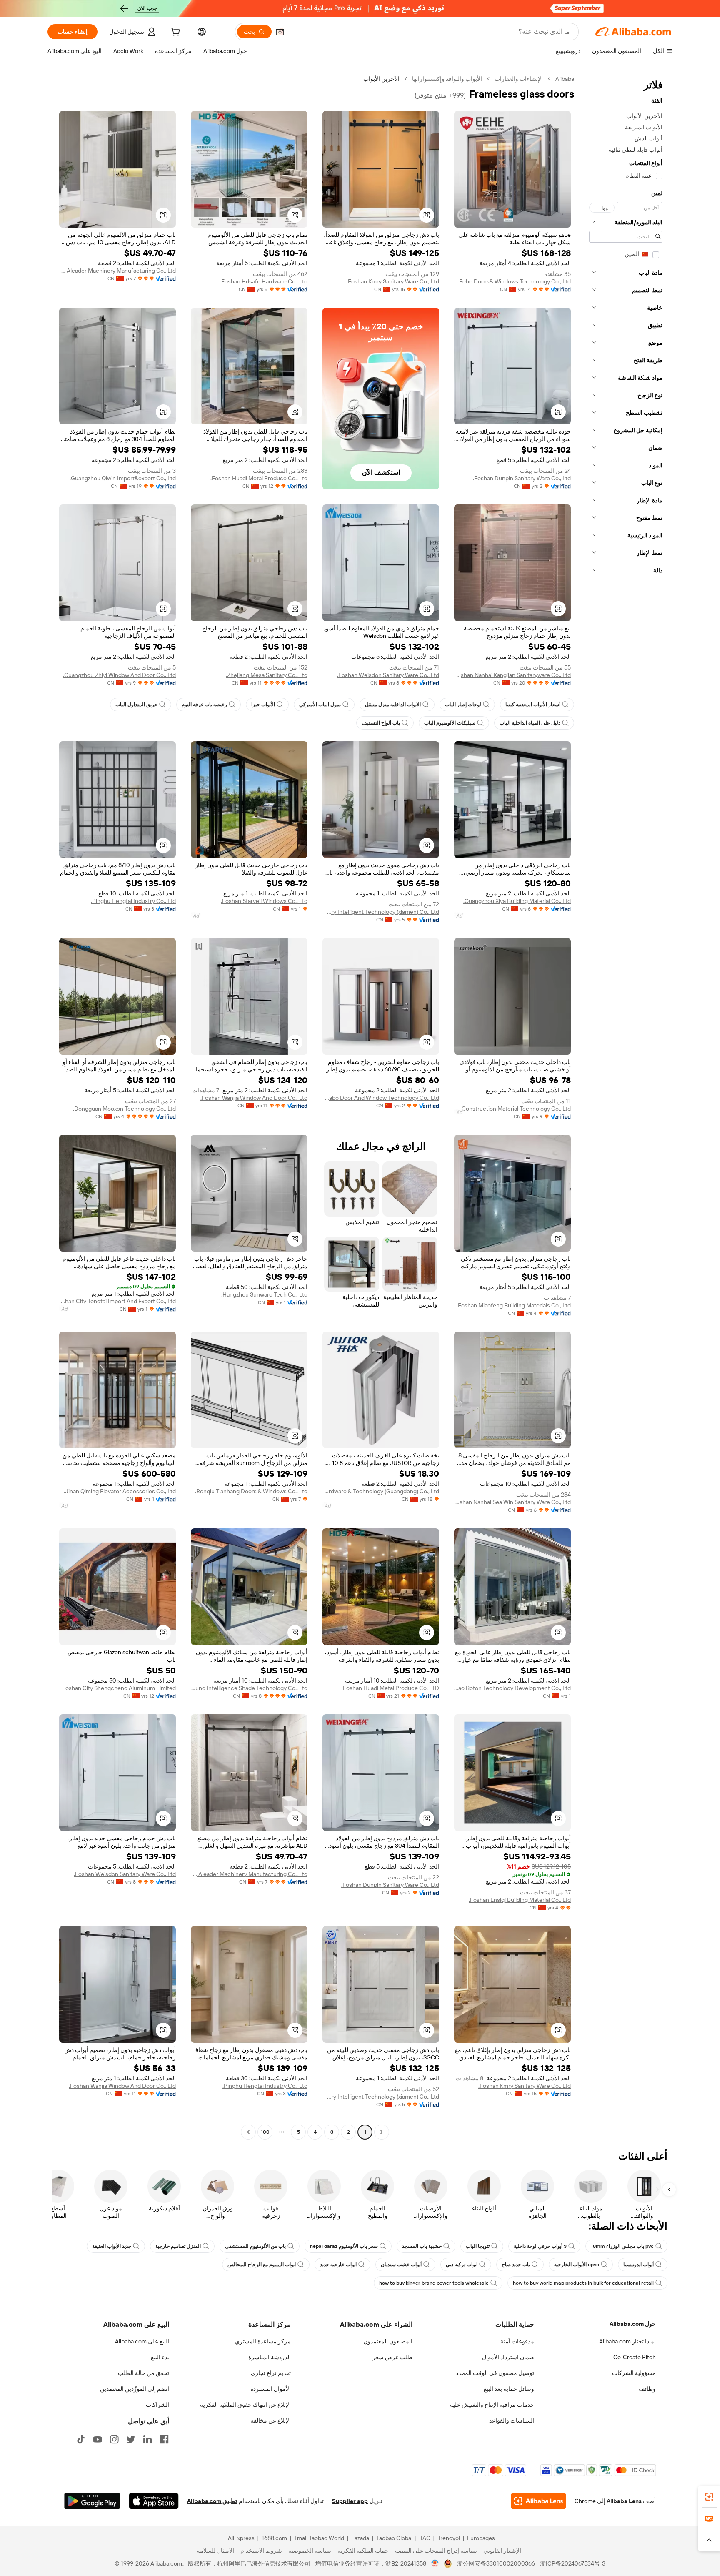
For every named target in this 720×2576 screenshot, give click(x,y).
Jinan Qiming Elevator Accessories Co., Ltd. (120, 1491)
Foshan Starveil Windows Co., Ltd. (264, 901)
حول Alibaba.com (633, 2324)
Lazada (360, 2538)
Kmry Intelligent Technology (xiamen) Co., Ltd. (381, 912)
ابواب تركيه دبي (462, 2265)
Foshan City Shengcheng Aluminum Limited (119, 1688)
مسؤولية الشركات (634, 2373)
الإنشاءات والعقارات (519, 79)
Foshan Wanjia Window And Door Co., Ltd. (254, 1098)
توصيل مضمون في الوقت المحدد (495, 2373)
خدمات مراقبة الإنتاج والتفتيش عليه (492, 2405)
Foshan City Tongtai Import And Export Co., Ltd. (117, 1301)
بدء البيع (160, 2357)
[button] (280, 32)
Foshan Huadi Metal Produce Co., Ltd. (259, 478)
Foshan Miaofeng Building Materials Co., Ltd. (514, 1305)
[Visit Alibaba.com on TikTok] (81, 2439)
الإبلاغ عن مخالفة (271, 2420)
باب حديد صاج (516, 2265)
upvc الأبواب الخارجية (577, 2265)
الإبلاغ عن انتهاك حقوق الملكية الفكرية (245, 2405)
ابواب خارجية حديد (338, 2265)
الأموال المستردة (271, 2389)
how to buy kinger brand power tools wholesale (434, 2283)
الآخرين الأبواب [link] (381, 79)
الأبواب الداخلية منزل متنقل (393, 705)
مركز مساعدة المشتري (263, 2341)
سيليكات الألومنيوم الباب (450, 723)
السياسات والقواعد (512, 2420)
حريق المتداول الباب (136, 705)
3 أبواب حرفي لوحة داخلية (540, 2246)
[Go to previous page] (382, 2132)
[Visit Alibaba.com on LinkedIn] (147, 2439)
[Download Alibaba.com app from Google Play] (92, 2501)
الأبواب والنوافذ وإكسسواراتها (447, 79)
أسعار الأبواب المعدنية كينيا (533, 705)
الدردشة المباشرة (270, 2357)
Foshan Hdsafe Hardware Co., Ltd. (264, 281)
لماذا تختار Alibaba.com (627, 2341)
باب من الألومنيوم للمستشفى (255, 2246)
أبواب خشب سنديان (401, 2265)
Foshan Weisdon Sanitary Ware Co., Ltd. (388, 675)
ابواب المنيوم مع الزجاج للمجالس (262, 2265)
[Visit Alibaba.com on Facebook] (164, 2439)
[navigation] (626, 1106)
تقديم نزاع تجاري (271, 2373)
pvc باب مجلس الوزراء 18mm (622, 2246)
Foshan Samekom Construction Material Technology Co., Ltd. (512, 1109)
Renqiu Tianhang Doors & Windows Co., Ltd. (251, 1491)
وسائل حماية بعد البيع (509, 2389)
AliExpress (241, 2538)
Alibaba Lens (624, 2501)
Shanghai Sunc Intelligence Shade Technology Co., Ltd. (249, 1688)
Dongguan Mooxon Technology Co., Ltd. (124, 1109)
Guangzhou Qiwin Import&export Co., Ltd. (123, 478)
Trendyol (449, 2538)
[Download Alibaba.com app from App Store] (154, 2501)
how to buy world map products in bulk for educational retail (583, 2283)
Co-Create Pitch (635, 2357)
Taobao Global (394, 2538)
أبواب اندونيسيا (639, 2265)
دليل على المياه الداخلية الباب (530, 723)
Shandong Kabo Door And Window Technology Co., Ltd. (381, 1098)
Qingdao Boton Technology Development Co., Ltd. (512, 1688)
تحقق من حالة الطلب (144, 2373)
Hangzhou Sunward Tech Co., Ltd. (264, 1294)
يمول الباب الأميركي (320, 705)
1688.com (274, 2538)
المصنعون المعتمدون (388, 2341)
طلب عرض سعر (392, 2357)
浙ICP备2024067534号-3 (573, 2563)
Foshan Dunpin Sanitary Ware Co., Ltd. (522, 478)
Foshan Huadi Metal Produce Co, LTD (391, 1688)
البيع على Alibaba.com (142, 2341)
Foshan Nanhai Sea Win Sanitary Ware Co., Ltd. (512, 1502)
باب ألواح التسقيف (381, 723)
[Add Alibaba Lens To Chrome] (539, 2501)
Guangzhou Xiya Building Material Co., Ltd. (517, 901)
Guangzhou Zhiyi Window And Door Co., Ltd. (119, 675)
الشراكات (157, 2405)
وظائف (647, 2389)
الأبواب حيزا (263, 705)
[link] (709, 2497)
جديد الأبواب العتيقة (112, 2246)
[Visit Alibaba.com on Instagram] (114, 2439)
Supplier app (350, 2501)
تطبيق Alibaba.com (212, 2501)
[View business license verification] (435, 2563)
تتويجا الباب (478, 2246)
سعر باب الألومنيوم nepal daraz (344, 2246)
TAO (425, 2538)
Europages (481, 2538)
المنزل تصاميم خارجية (178, 2246)
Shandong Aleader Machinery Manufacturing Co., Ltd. (117, 271)
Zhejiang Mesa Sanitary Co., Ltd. (267, 675)
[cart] (175, 33)
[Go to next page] (248, 2132)
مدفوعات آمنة (517, 2341)
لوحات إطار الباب (463, 705)
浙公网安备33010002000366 (496, 2563)
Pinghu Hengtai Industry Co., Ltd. (133, 901)
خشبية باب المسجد (422, 2246)
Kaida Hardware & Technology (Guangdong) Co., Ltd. (381, 1491)
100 (265, 2132)
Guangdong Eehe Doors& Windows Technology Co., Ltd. (512, 281)
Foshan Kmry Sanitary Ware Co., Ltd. (393, 281)
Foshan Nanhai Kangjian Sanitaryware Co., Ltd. (512, 675)
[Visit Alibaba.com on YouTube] (97, 2439)
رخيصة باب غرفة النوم (204, 705)
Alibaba (565, 79)
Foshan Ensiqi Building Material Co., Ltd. (520, 1900)
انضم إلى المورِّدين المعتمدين (135, 2389)
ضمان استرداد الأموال (508, 2357)
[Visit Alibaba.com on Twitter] (131, 2439)
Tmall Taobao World (319, 2538)
